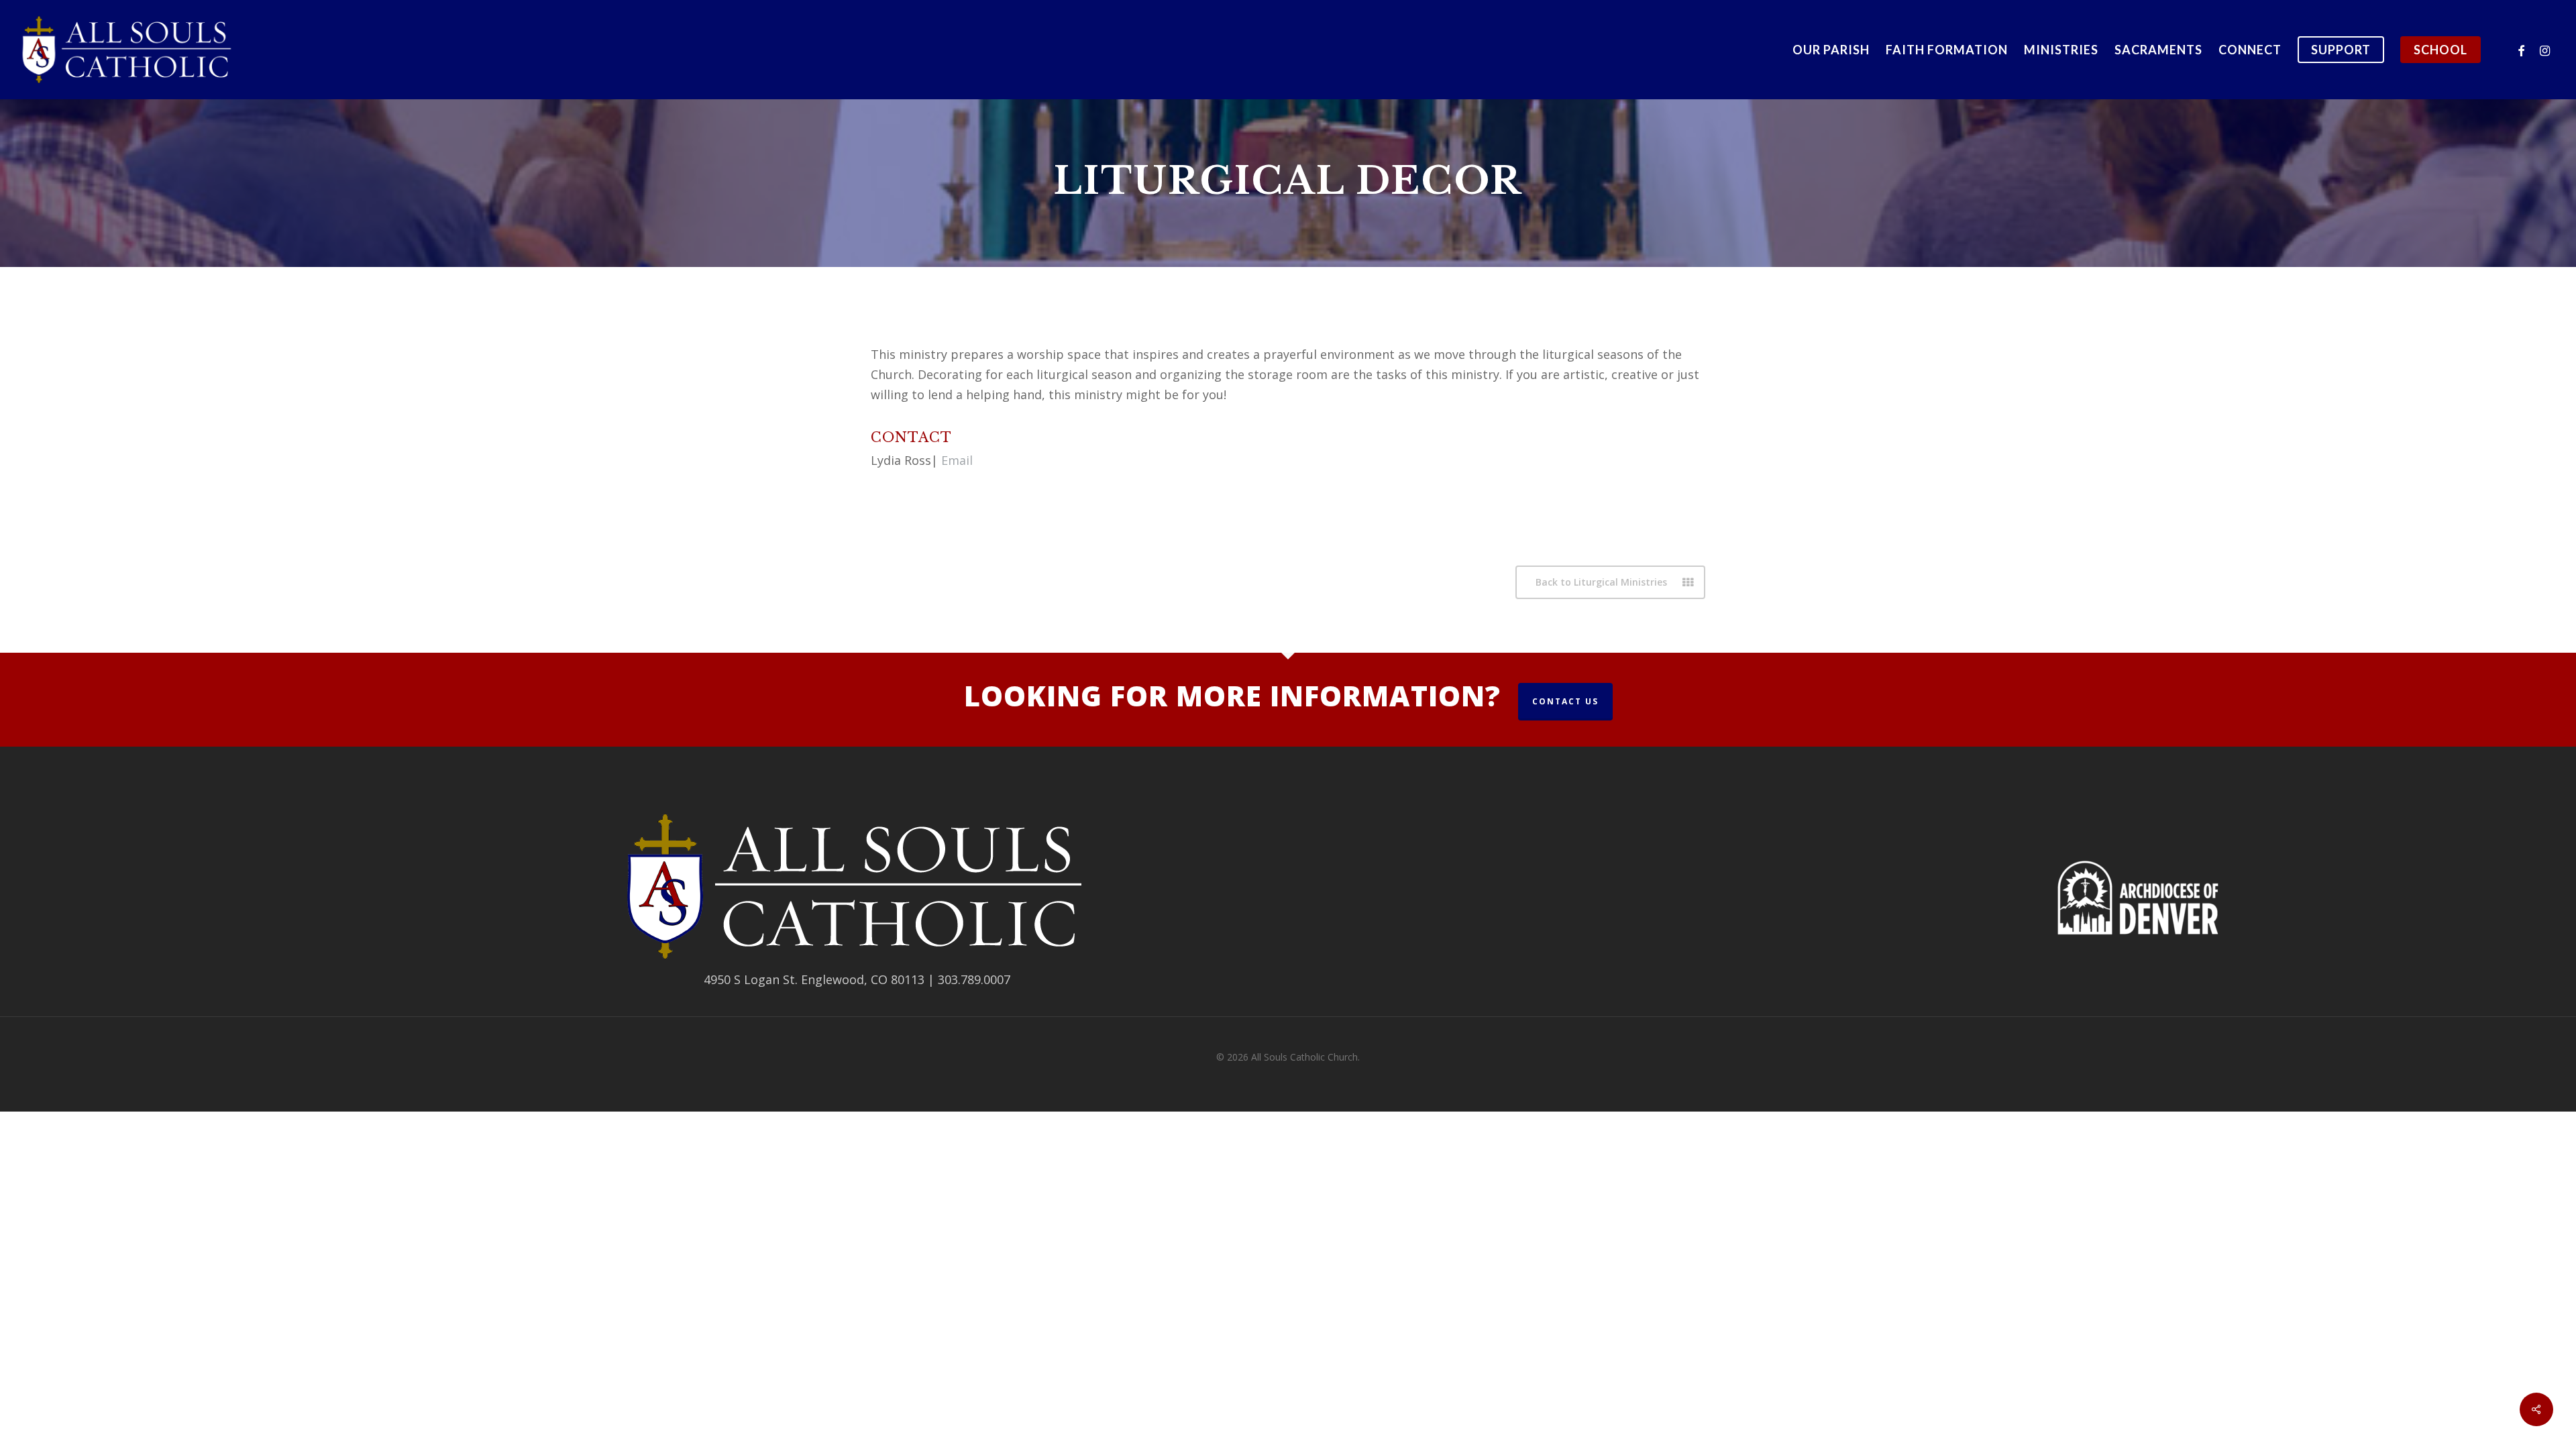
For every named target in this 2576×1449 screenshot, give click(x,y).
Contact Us (1565, 701)
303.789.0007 (974, 979)
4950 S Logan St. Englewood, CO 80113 (814, 979)
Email (957, 460)
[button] (1610, 582)
